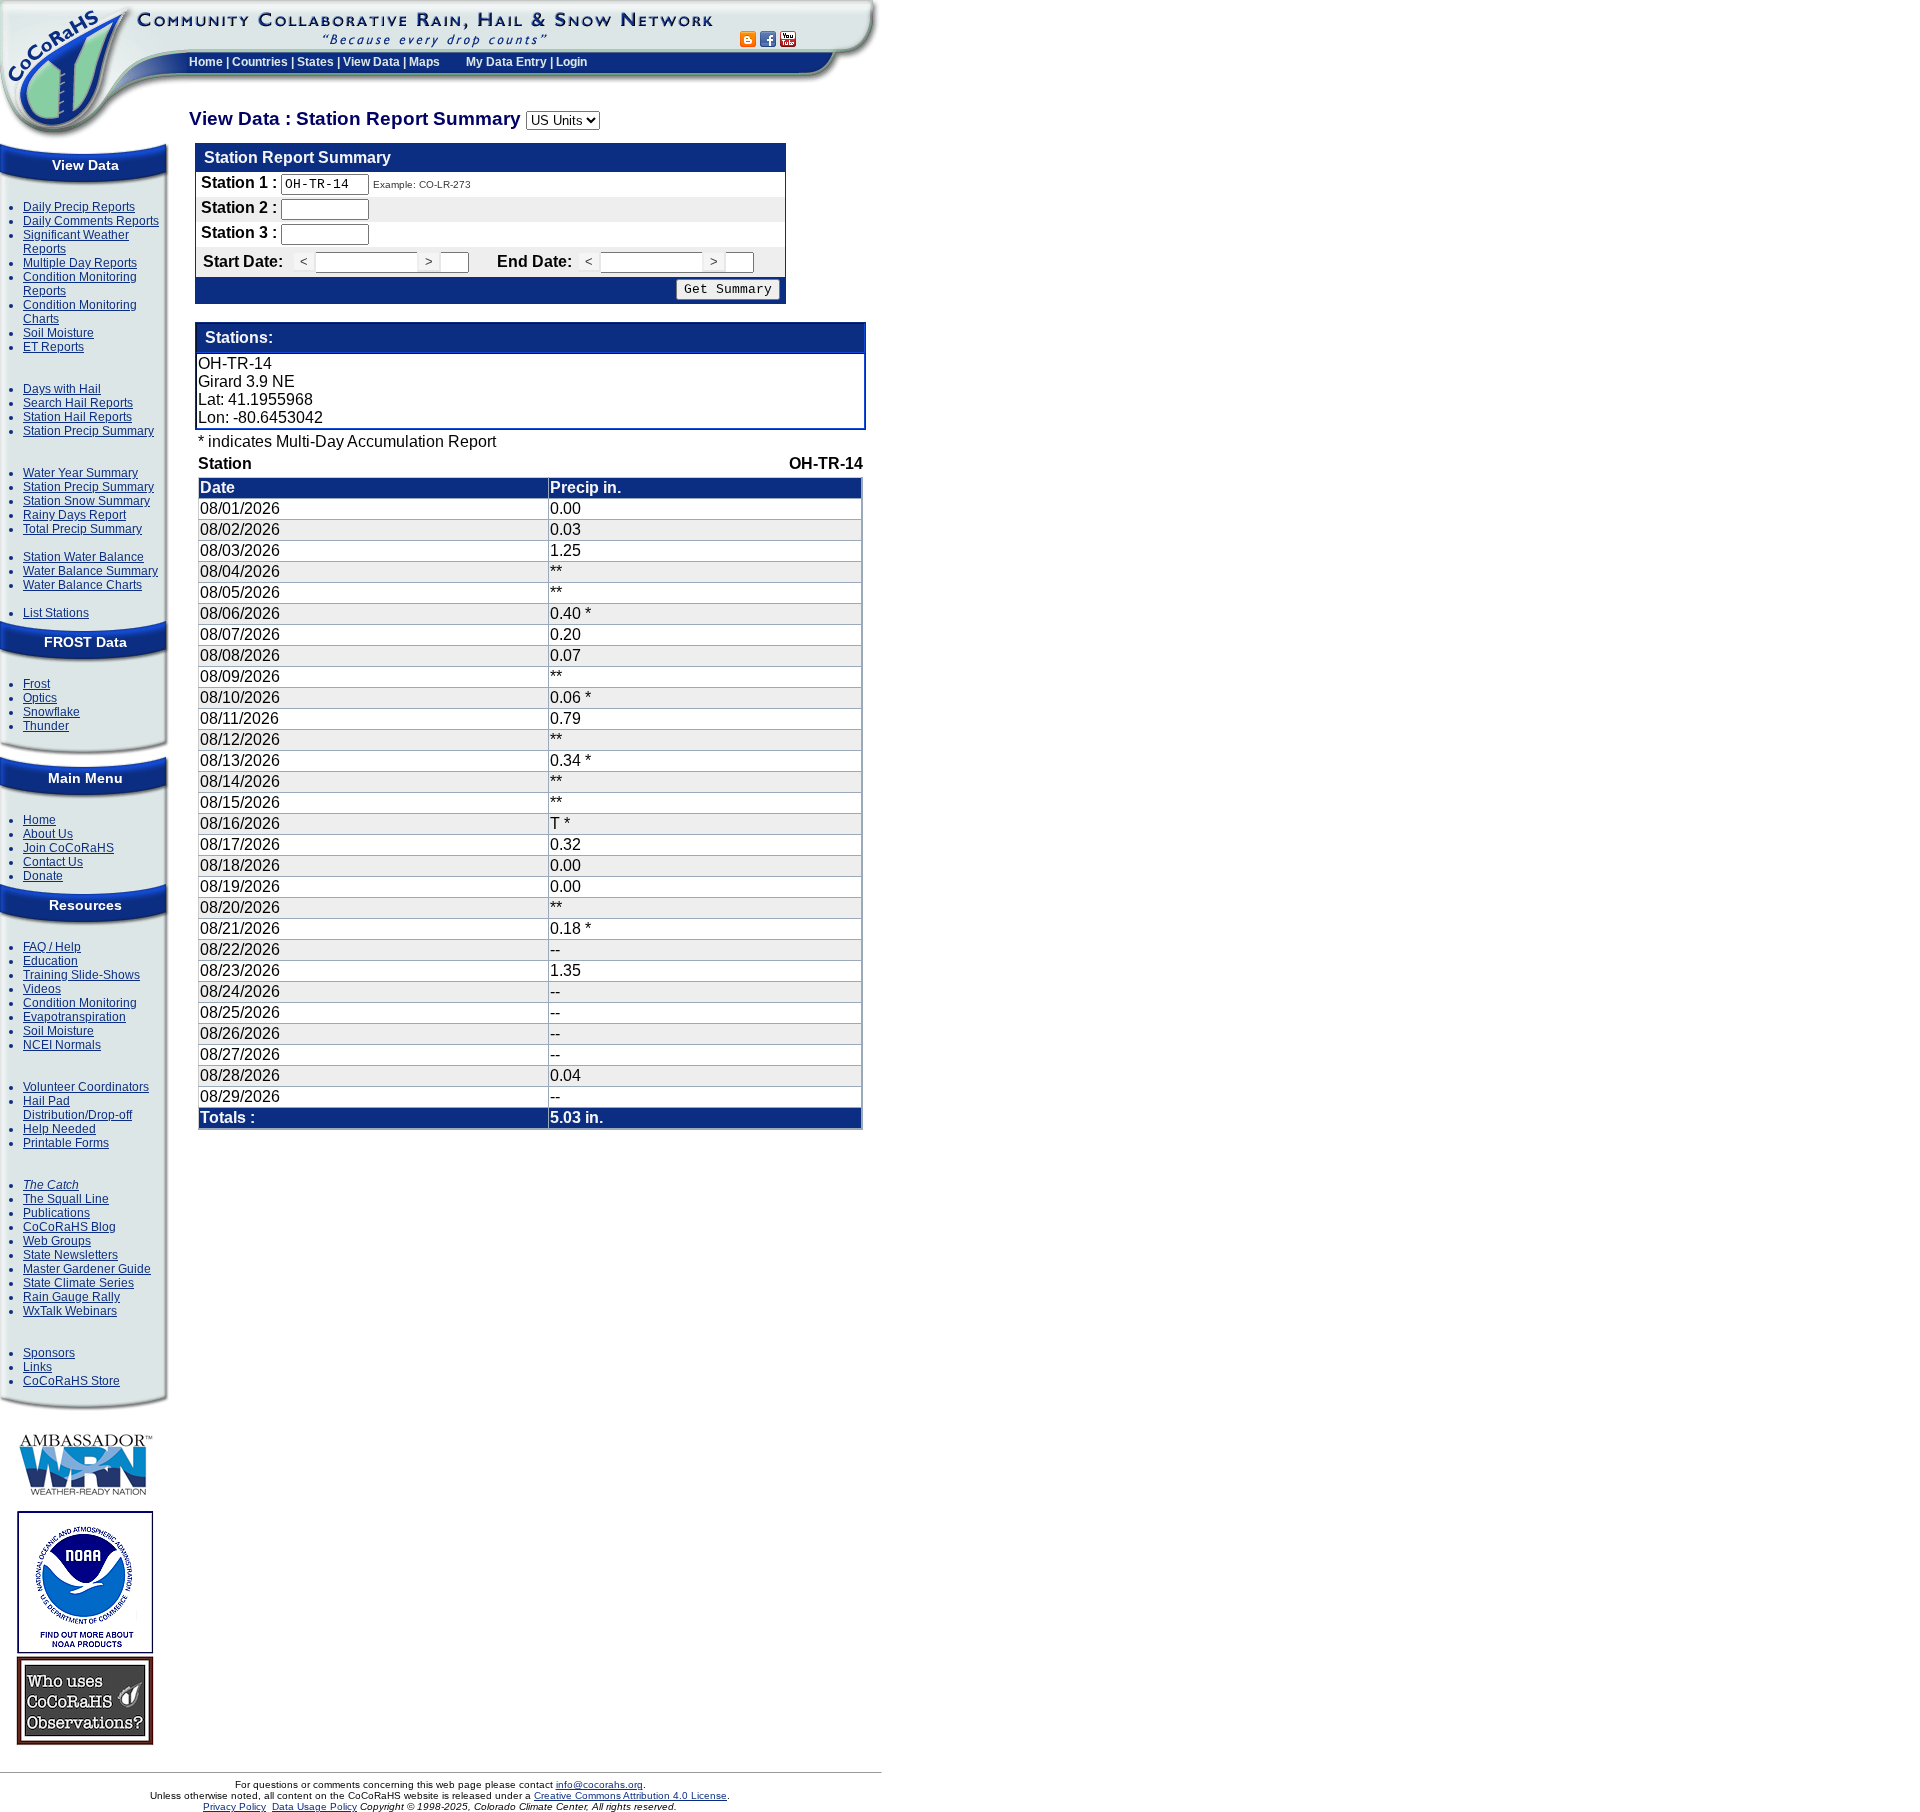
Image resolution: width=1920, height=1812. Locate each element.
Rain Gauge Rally (71, 1297)
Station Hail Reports (77, 417)
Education (50, 961)
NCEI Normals (62, 1045)
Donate (43, 876)
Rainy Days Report (74, 515)
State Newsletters (70, 1255)
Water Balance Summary (90, 571)
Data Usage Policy (314, 1806)
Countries (260, 62)
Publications (56, 1213)
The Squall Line (66, 1199)
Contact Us (53, 862)
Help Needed (59, 1129)
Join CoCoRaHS (68, 848)
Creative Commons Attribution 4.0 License (630, 1795)
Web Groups (57, 1241)
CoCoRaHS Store (71, 1381)
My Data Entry (506, 62)
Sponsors (49, 1353)
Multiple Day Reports (80, 263)
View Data (371, 62)
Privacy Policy (234, 1806)
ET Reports (53, 347)
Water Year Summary (80, 473)
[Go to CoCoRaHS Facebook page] (768, 41)
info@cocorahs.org (599, 1784)
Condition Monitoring (80, 1003)
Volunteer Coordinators (86, 1087)
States (315, 62)
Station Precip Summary (88, 431)
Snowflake (51, 712)
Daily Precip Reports (79, 207)
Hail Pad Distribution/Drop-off (77, 1108)
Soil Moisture (58, 333)
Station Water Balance (83, 557)
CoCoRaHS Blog (69, 1227)
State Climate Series (78, 1283)
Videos (42, 989)
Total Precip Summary (82, 529)
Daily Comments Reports (91, 221)
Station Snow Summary (86, 501)
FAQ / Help (52, 947)
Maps (424, 62)
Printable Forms (66, 1143)
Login (571, 62)
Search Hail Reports (78, 403)
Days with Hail (62, 389)
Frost (36, 684)
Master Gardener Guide (87, 1269)
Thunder (46, 726)
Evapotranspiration (74, 1017)
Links (37, 1367)
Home (206, 62)
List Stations (56, 613)
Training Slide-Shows (81, 975)
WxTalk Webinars (70, 1311)
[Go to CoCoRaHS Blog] (748, 41)
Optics (40, 698)
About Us (48, 834)
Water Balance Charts (82, 585)
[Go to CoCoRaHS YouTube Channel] (788, 41)
